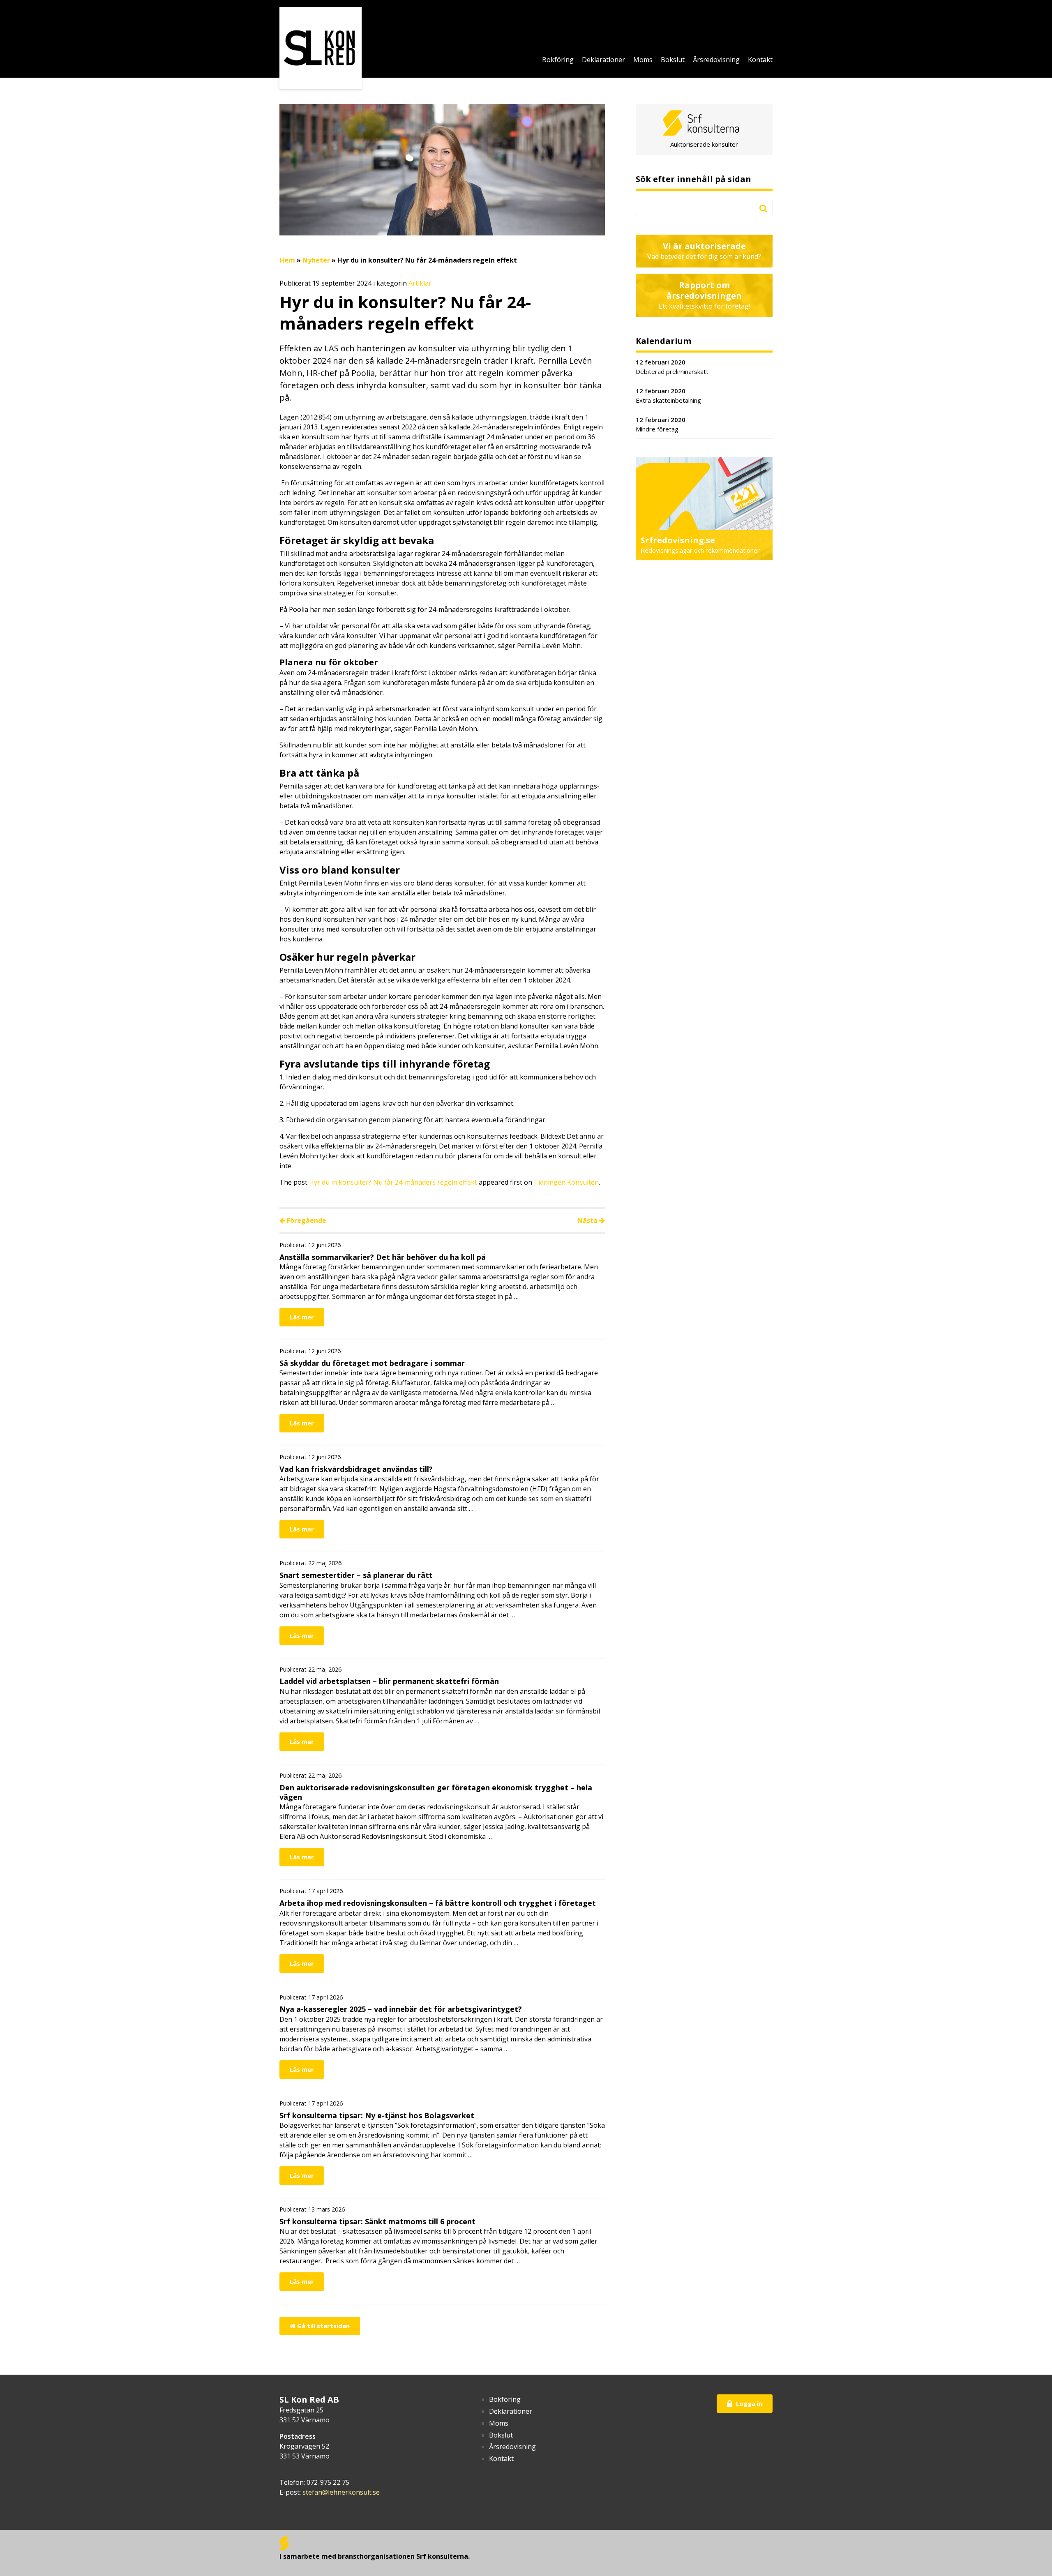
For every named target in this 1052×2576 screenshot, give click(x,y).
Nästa (588, 1220)
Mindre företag (661, 424)
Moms (643, 60)
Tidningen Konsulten (566, 1182)
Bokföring (558, 60)
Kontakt (760, 60)
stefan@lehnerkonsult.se (341, 2492)
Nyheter (316, 260)
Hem (287, 260)
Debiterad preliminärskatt (672, 367)
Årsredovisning (716, 60)
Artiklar (420, 283)
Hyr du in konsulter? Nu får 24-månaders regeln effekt (393, 1182)
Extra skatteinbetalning (668, 396)
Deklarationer (603, 60)
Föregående (306, 1220)
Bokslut (673, 60)
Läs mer (302, 1317)
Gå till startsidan (323, 2326)
